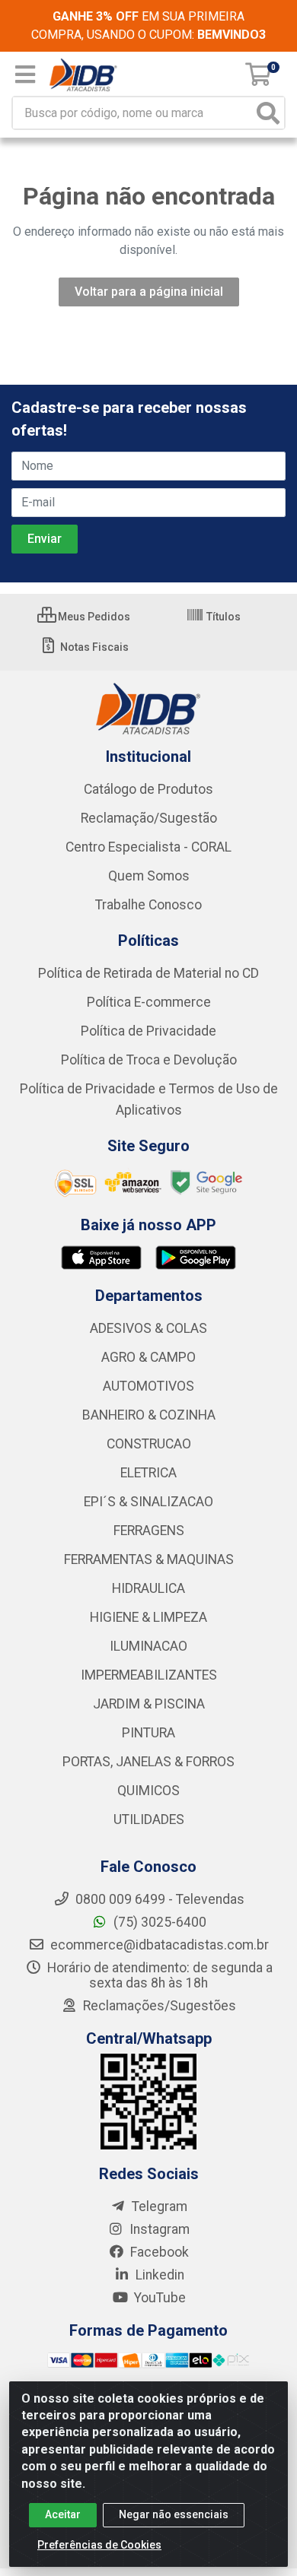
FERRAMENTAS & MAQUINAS (149, 1559)
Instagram (158, 2229)
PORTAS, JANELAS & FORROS (148, 1762)
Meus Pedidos (93, 617)
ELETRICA (148, 1473)
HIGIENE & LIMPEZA (148, 1617)
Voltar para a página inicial (149, 292)
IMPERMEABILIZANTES (149, 1675)
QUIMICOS (148, 1791)
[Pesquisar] (268, 113)
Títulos (222, 617)
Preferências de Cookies (99, 2545)
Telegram (158, 2206)
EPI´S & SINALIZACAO (148, 1502)
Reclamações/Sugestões (158, 2006)
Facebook (158, 2252)
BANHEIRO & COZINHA (149, 1415)
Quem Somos (149, 876)
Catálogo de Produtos (148, 789)
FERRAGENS (149, 1531)
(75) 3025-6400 (158, 1922)
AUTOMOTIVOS (148, 1386)
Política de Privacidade (148, 1031)
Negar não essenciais (174, 2514)
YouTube (158, 2298)
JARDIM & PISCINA (149, 1704)
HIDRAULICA (148, 1588)
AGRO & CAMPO (148, 1357)
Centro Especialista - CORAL (148, 847)
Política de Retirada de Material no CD (148, 973)
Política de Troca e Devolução (149, 1060)
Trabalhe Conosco (148, 905)
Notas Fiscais (93, 647)
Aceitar (63, 2514)
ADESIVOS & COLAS (148, 1328)
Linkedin (158, 2275)
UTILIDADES (149, 1819)
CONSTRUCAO (149, 1444)
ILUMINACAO (148, 1646)
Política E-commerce (149, 1002)
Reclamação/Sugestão (149, 818)
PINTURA (148, 1733)
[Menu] (25, 75)
